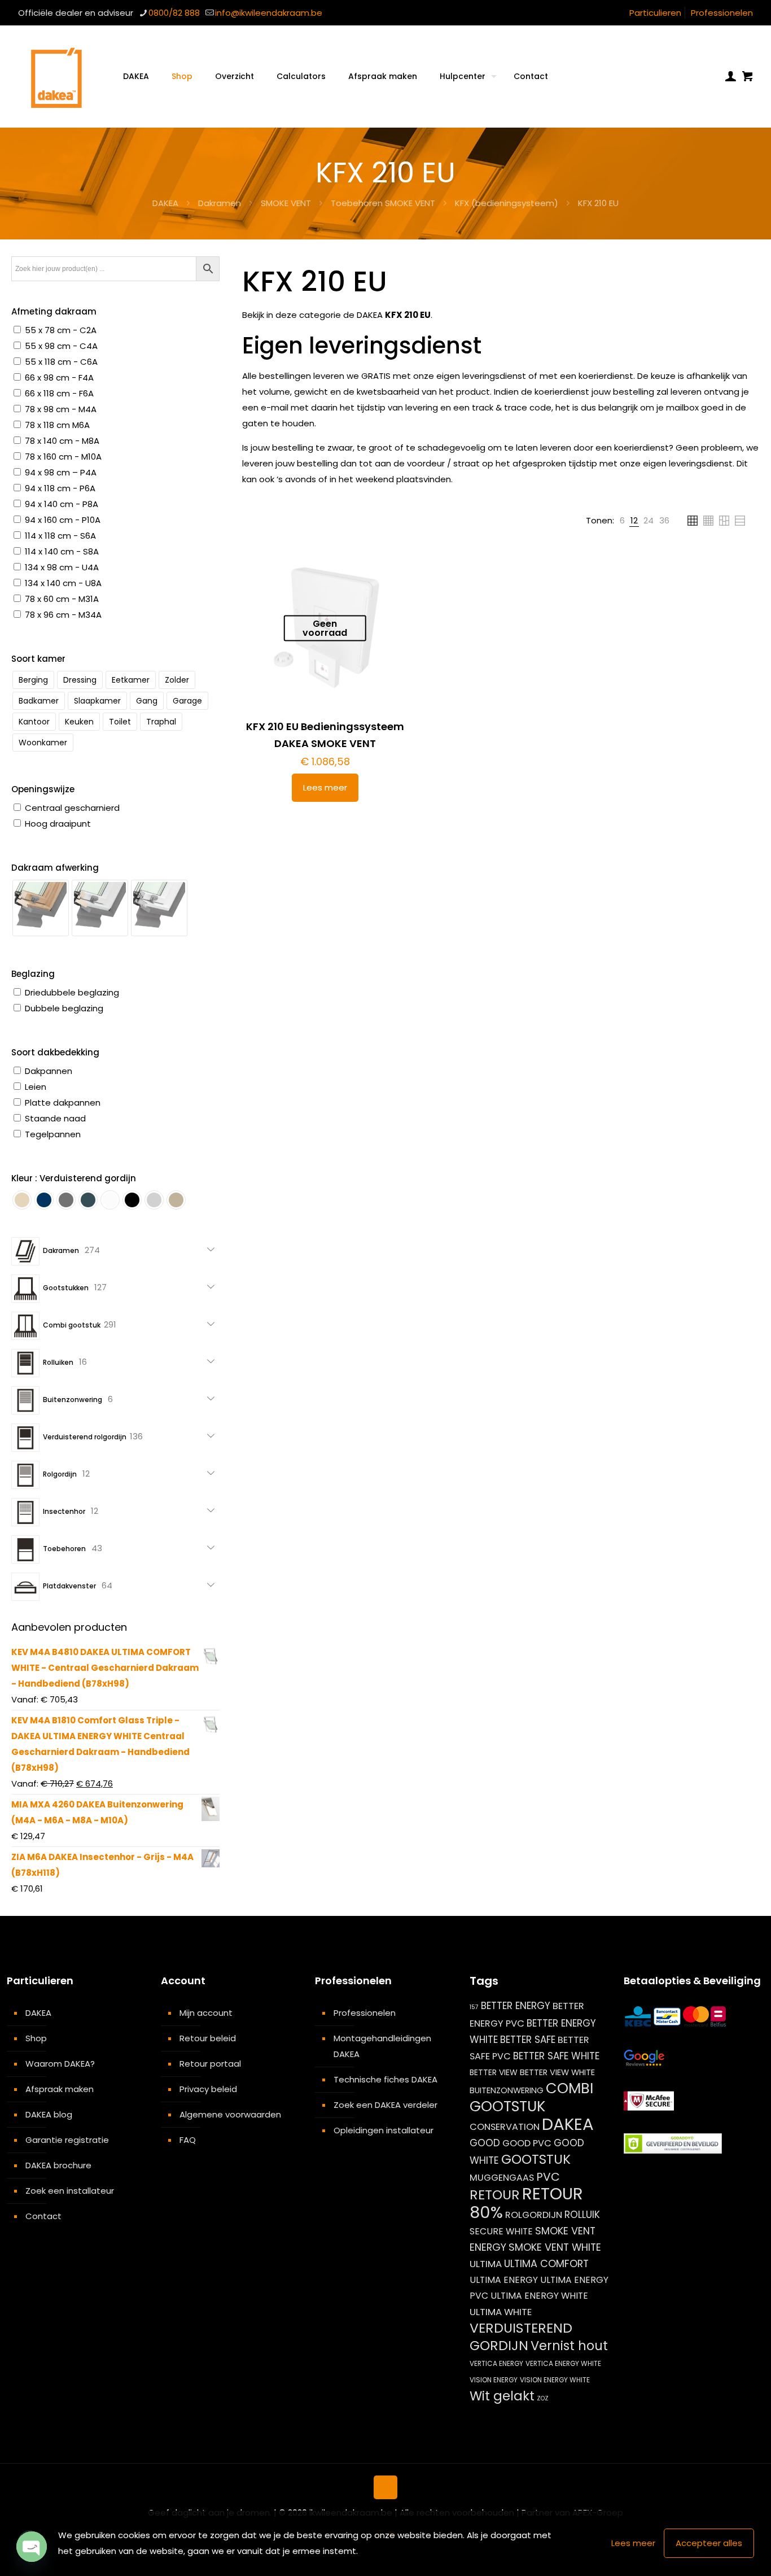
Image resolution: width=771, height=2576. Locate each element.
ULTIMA (486, 2264)
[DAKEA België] (56, 76)
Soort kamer (38, 659)
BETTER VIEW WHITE (557, 2072)
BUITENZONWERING (507, 2090)
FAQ (188, 2140)
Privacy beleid (208, 2089)
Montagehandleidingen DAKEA (382, 2046)
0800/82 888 (174, 13)
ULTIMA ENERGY (504, 2280)
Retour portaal (210, 2064)
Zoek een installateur (70, 2191)
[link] (622, 521)
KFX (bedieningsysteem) (507, 203)
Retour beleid (208, 2038)
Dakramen (220, 203)
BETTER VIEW (494, 2072)
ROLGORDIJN (534, 2215)
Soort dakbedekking (55, 1052)
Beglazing (33, 974)
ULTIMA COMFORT (546, 2263)
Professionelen (722, 13)
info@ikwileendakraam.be (269, 13)
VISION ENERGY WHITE (555, 2380)
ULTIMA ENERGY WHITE (539, 2296)
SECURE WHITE (501, 2231)
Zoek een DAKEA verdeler (385, 2105)
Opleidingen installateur (384, 2130)
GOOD (485, 2143)
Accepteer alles (709, 2543)
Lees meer (325, 787)
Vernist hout (569, 2346)
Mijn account (206, 2013)
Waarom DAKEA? (60, 2064)
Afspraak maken (60, 2089)
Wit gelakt (502, 2396)
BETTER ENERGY (516, 2006)
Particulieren (655, 13)
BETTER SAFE (528, 2040)
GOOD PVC (527, 2143)
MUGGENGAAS (502, 2178)
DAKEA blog (49, 2114)
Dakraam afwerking (55, 868)
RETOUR (495, 2195)
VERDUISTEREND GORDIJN (521, 2337)
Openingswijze (43, 789)
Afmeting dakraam (54, 311)
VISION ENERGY (494, 2380)
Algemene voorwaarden (230, 2114)
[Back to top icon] (385, 2487)
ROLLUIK (582, 2215)
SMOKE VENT (286, 203)
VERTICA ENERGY (496, 2363)
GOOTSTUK (536, 2159)
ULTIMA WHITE (501, 2312)
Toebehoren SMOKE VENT (383, 203)
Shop (36, 2038)
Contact (43, 2216)
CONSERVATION (505, 2127)
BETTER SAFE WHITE (556, 2056)
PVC (548, 2177)
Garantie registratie (67, 2140)
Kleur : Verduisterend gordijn (74, 1178)
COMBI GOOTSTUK (531, 2097)
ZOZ (543, 2398)
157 (474, 2007)
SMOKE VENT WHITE (555, 2247)
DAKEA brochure (58, 2165)
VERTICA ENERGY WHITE (563, 2363)
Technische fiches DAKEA (385, 2079)
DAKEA (165, 203)
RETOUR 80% (526, 2203)
